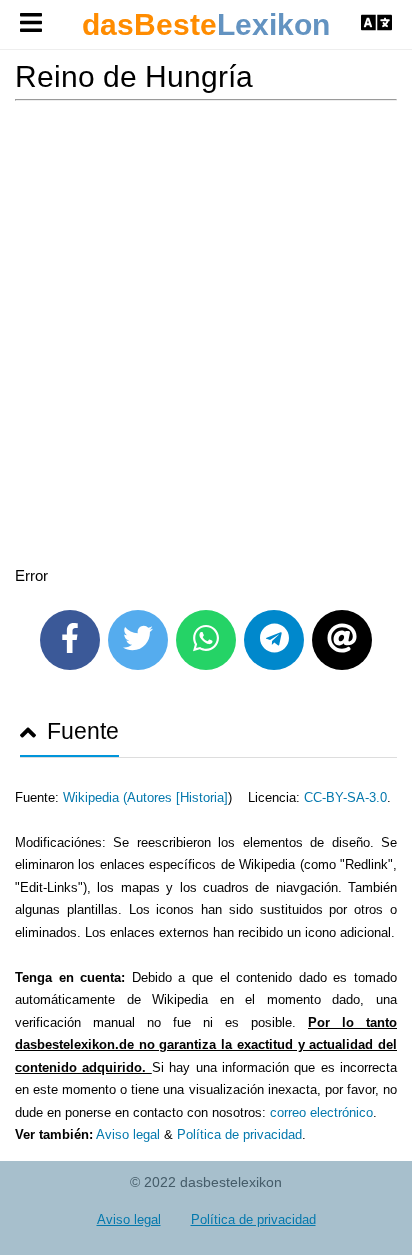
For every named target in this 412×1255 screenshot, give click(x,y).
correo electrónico (321, 1112)
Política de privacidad (239, 1134)
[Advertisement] (206, 337)
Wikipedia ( (95, 797)
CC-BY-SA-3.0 (345, 797)
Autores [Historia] (177, 797)
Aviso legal (128, 1134)
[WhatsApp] (206, 640)
